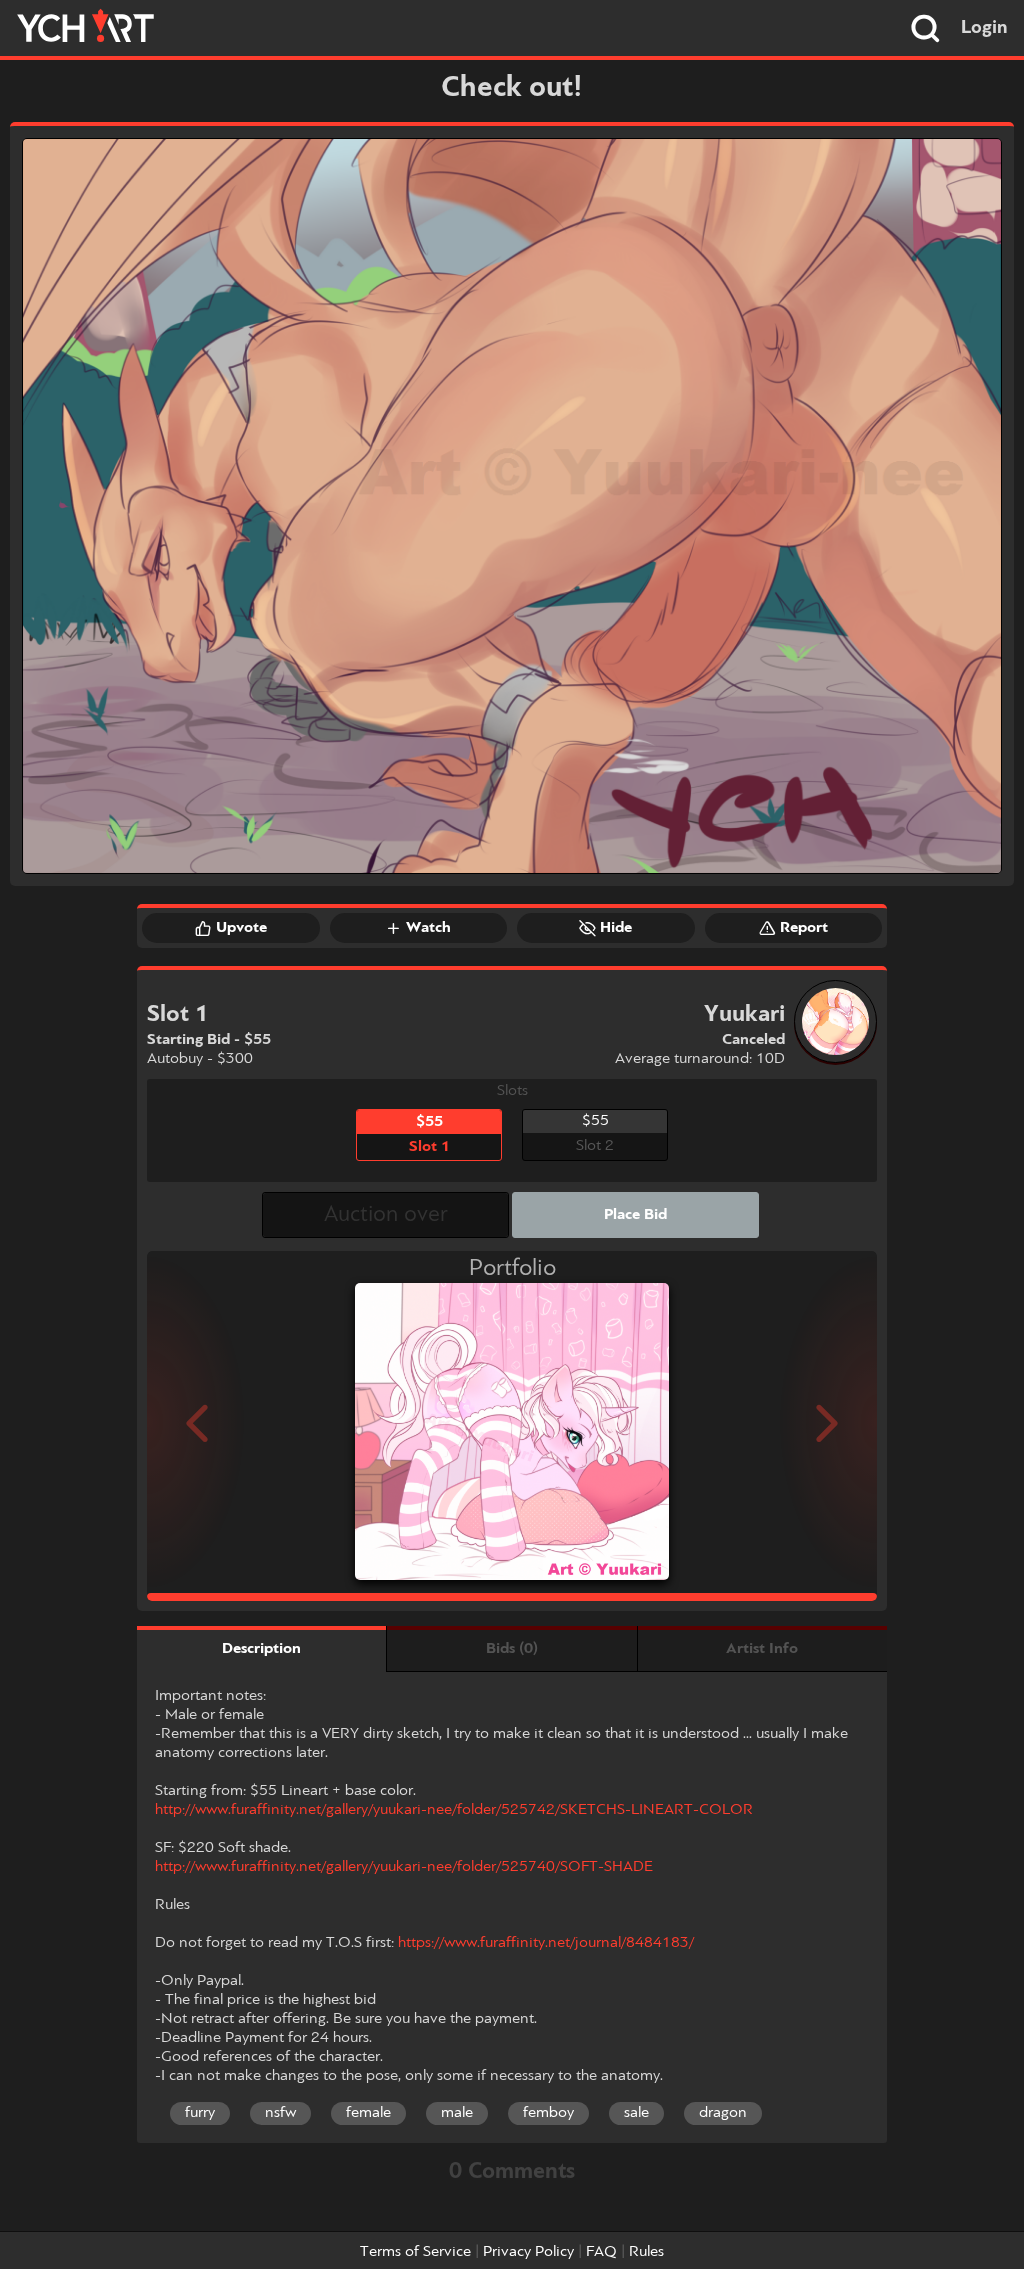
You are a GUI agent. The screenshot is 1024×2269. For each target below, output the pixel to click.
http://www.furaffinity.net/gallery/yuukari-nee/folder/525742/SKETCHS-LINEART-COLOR (454, 1810)
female (368, 2113)
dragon (723, 2113)
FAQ (601, 2252)
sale (636, 2113)
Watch (428, 928)
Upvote (241, 928)
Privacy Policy (528, 2252)
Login (984, 28)
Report (804, 928)
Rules (646, 2252)
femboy (548, 2113)
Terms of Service (415, 2252)
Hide (616, 928)
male (457, 2113)
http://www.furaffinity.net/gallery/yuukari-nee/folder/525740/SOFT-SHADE (404, 1867)
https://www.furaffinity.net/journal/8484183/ (546, 1943)
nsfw (280, 2113)
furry (200, 2113)
